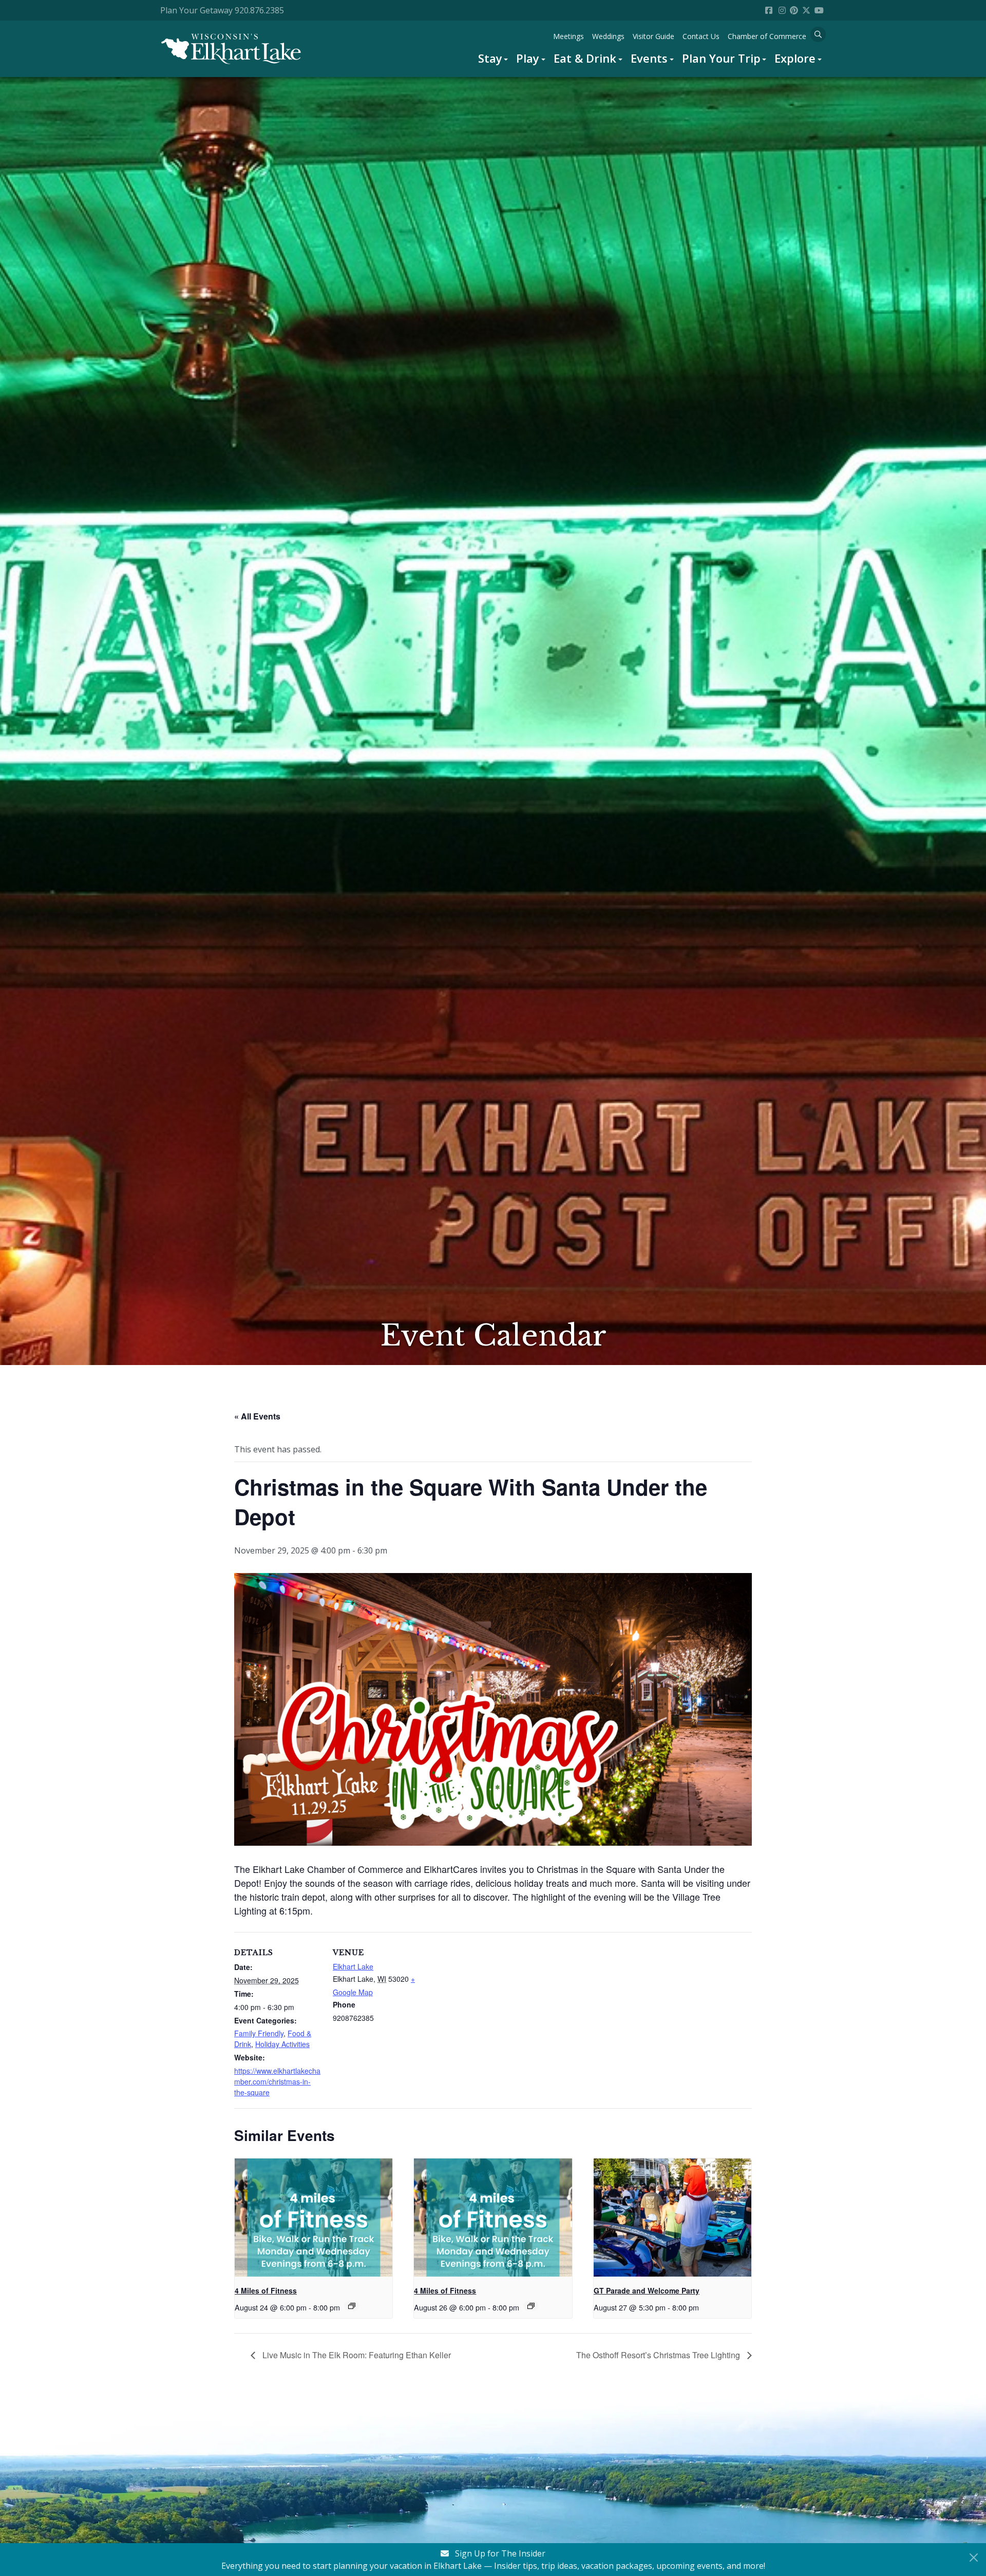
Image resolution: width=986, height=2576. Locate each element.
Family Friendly (259, 2033)
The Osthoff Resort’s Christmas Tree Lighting (659, 2355)
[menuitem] (493, 58)
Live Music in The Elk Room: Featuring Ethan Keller (356, 2355)
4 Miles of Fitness (266, 2290)
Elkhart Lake (353, 1966)
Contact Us (701, 36)
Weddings (608, 36)
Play (528, 58)
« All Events (257, 1416)
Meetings (568, 36)
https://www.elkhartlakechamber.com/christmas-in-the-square (277, 2081)
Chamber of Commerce (767, 36)
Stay (490, 58)
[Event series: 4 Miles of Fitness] (352, 2306)
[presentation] (314, 2218)
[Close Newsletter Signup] (974, 2558)
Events (649, 58)
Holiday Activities (282, 2044)
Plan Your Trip (721, 58)
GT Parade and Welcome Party (647, 2290)
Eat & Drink (585, 58)
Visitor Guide (653, 36)
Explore (795, 58)
